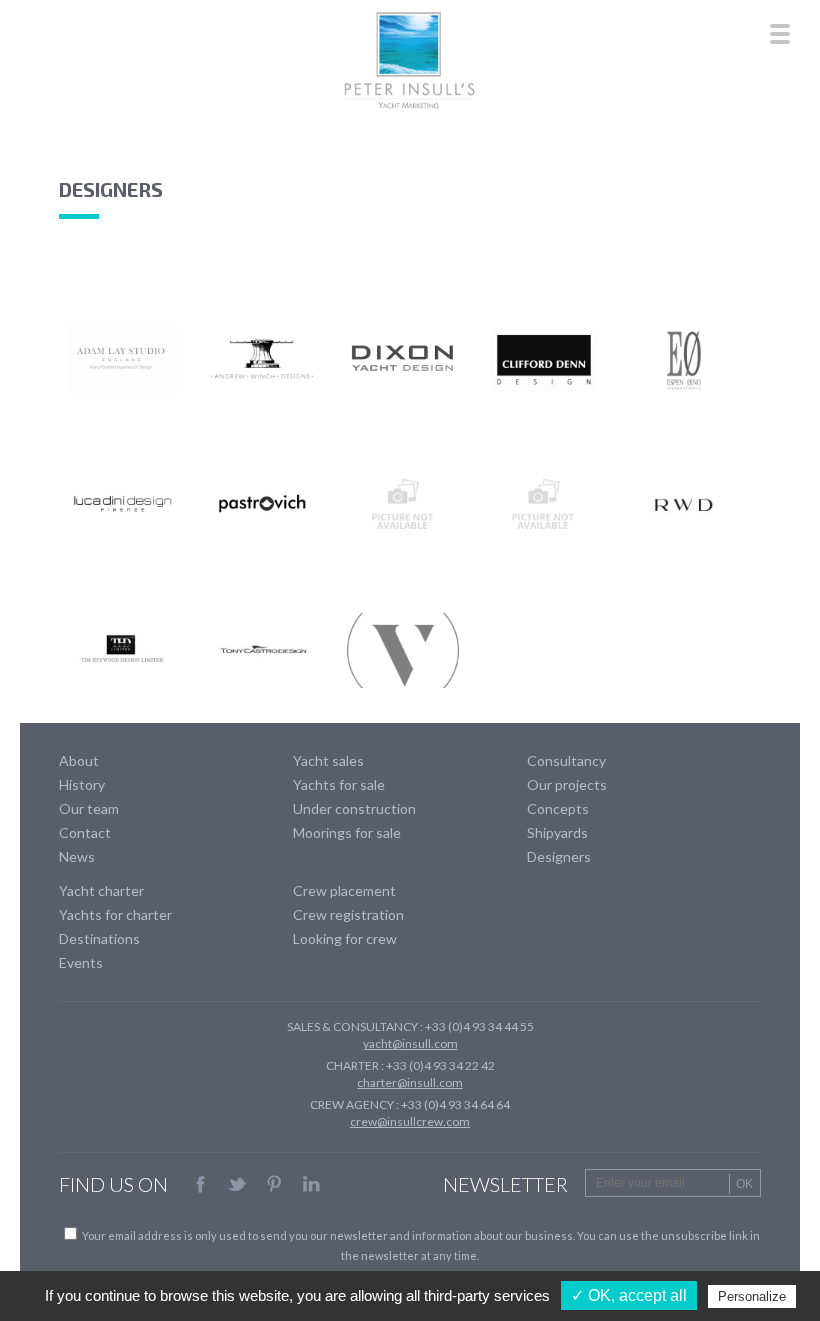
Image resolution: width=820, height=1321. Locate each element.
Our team (89, 808)
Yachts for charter (115, 914)
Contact (85, 832)
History (82, 784)
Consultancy (566, 760)
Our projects (567, 784)
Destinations (99, 938)
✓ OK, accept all (629, 1295)
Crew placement (344, 890)
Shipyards (557, 832)
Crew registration (348, 914)
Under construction (354, 808)
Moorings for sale (347, 832)
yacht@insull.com (410, 1043)
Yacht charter (101, 890)
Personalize (752, 1296)
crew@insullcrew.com (410, 1121)
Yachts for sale (339, 784)
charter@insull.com (410, 1082)
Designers (559, 856)
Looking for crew (345, 938)
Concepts (558, 808)
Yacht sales (328, 760)
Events (81, 962)
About (79, 760)
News (77, 856)
